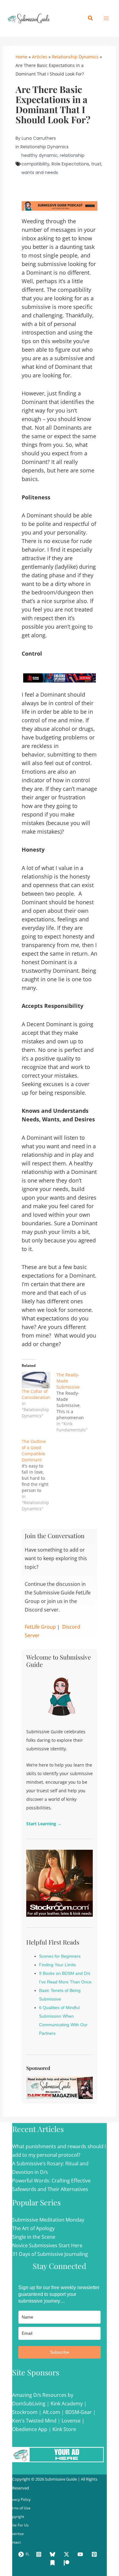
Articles (40, 57)
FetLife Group (40, 1627)
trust (96, 164)
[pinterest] (95, 2554)
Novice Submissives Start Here (47, 2245)
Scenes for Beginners (60, 1956)
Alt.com (51, 2412)
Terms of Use (19, 2508)
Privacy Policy (19, 2499)
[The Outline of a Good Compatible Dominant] (39, 1475)
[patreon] (67, 2563)
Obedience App (30, 2429)
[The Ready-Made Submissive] (74, 1402)
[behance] (53, 2563)
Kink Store (64, 2429)
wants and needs (40, 172)
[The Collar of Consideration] (36, 1380)
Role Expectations (70, 164)
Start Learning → (44, 1824)
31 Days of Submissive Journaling (50, 2254)
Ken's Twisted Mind (34, 2421)
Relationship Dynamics (75, 57)
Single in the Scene (34, 2237)
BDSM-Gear (79, 2412)
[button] (91, 18)
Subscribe (60, 2352)
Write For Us (18, 2525)
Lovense (71, 2421)
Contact (14, 2542)
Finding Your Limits (58, 1965)
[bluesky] (53, 2554)
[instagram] (40, 2554)
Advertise (16, 2534)
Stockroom (25, 2412)
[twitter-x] (67, 2554)
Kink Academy (67, 2404)
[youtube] (81, 2554)
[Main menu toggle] (106, 18)
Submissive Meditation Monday (48, 2220)
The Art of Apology (33, 2228)
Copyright (16, 2517)
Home (22, 57)
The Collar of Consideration (36, 1394)
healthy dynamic (40, 155)
